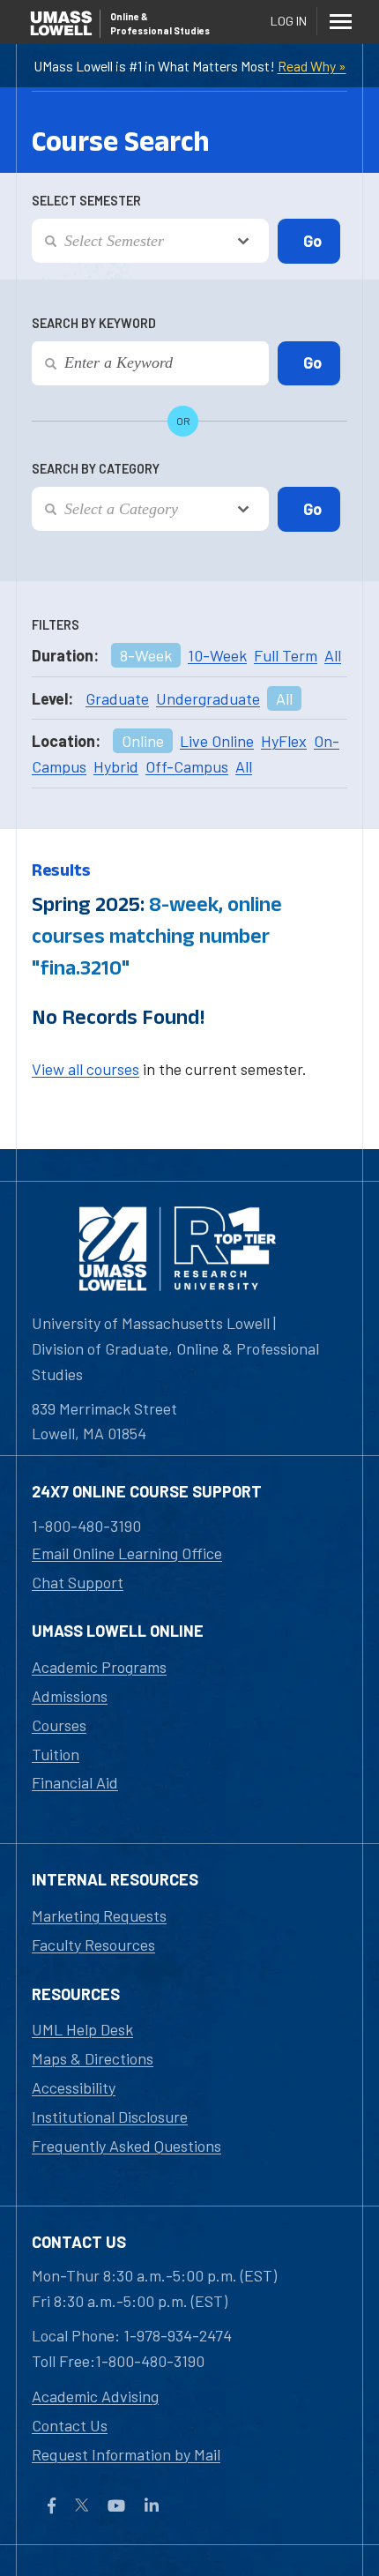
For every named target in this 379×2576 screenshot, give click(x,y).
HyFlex (284, 741)
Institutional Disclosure (110, 2117)
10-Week (217, 655)
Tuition (56, 1754)
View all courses (85, 1069)
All (333, 655)
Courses (59, 1725)
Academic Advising (95, 2396)
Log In (289, 21)
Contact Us (70, 2425)
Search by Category (96, 469)
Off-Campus (187, 766)
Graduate (117, 698)
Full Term (286, 655)
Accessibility (74, 2087)
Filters (56, 625)
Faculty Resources (93, 1945)
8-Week (146, 655)
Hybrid (116, 766)
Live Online (217, 741)
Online (143, 741)
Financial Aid (75, 1782)
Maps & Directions (93, 2058)
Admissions (70, 1696)
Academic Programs (99, 1667)
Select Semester (86, 201)
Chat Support (78, 1582)
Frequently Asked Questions (126, 2146)
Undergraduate (208, 698)
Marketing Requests (99, 1915)
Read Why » (312, 66)
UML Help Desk (82, 2029)
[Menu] (340, 21)
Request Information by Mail (126, 2454)
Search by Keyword (94, 323)
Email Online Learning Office (127, 1553)
